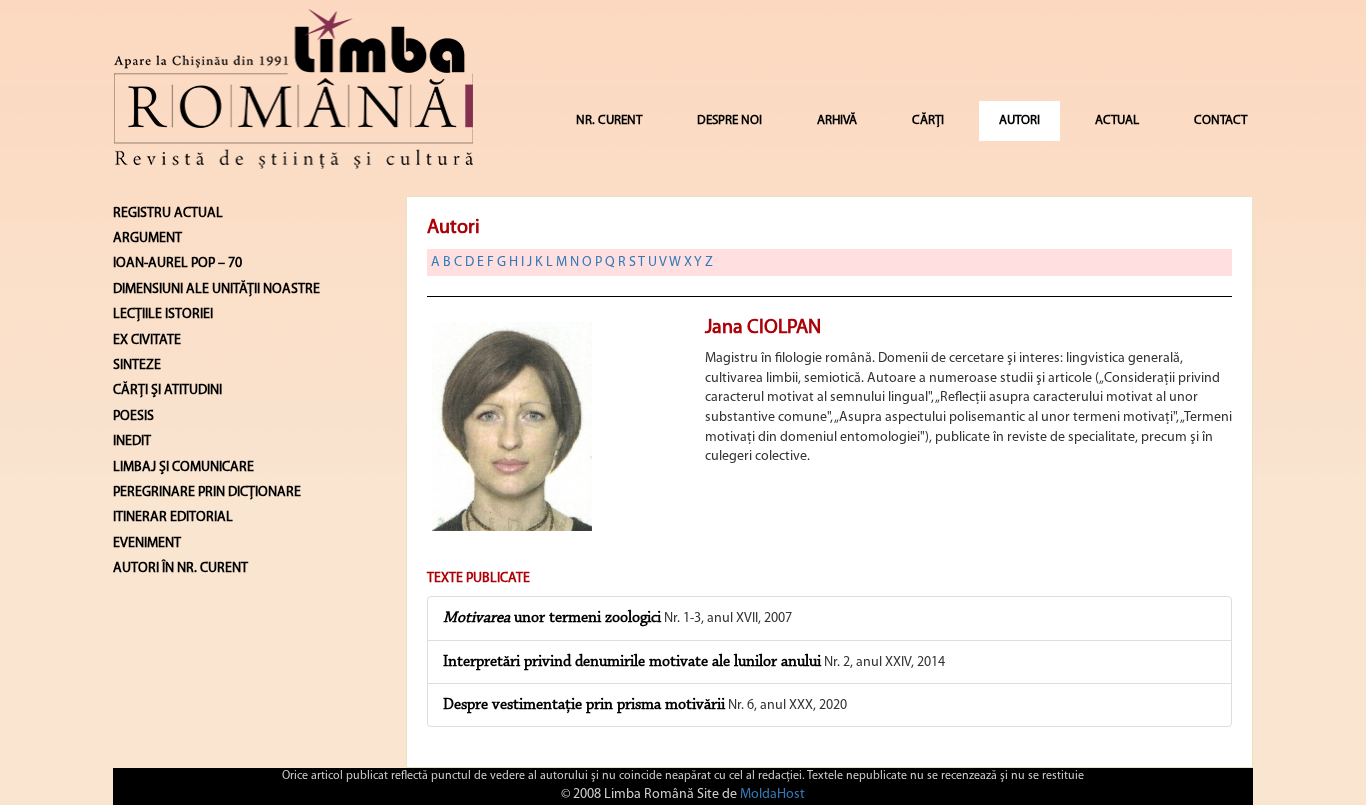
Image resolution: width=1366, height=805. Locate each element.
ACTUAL (1117, 120)
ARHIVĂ (837, 120)
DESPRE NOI (729, 120)
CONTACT (1220, 120)
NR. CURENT (609, 120)
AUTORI (1019, 120)
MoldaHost (772, 794)
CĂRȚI (928, 120)
